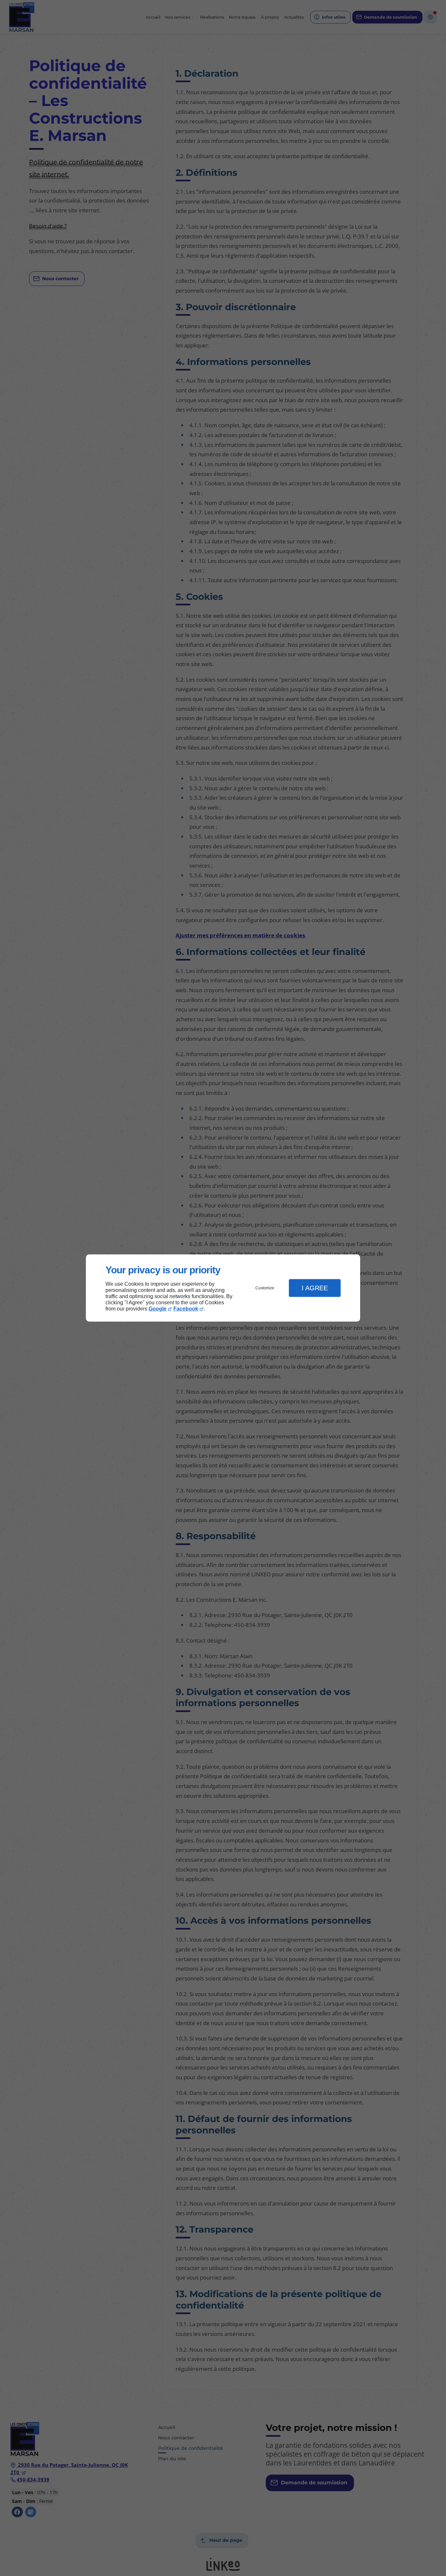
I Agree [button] (315, 1288)
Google (158, 1309)
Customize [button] (265, 1288)
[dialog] (223, 1288)
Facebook (186, 1309)
